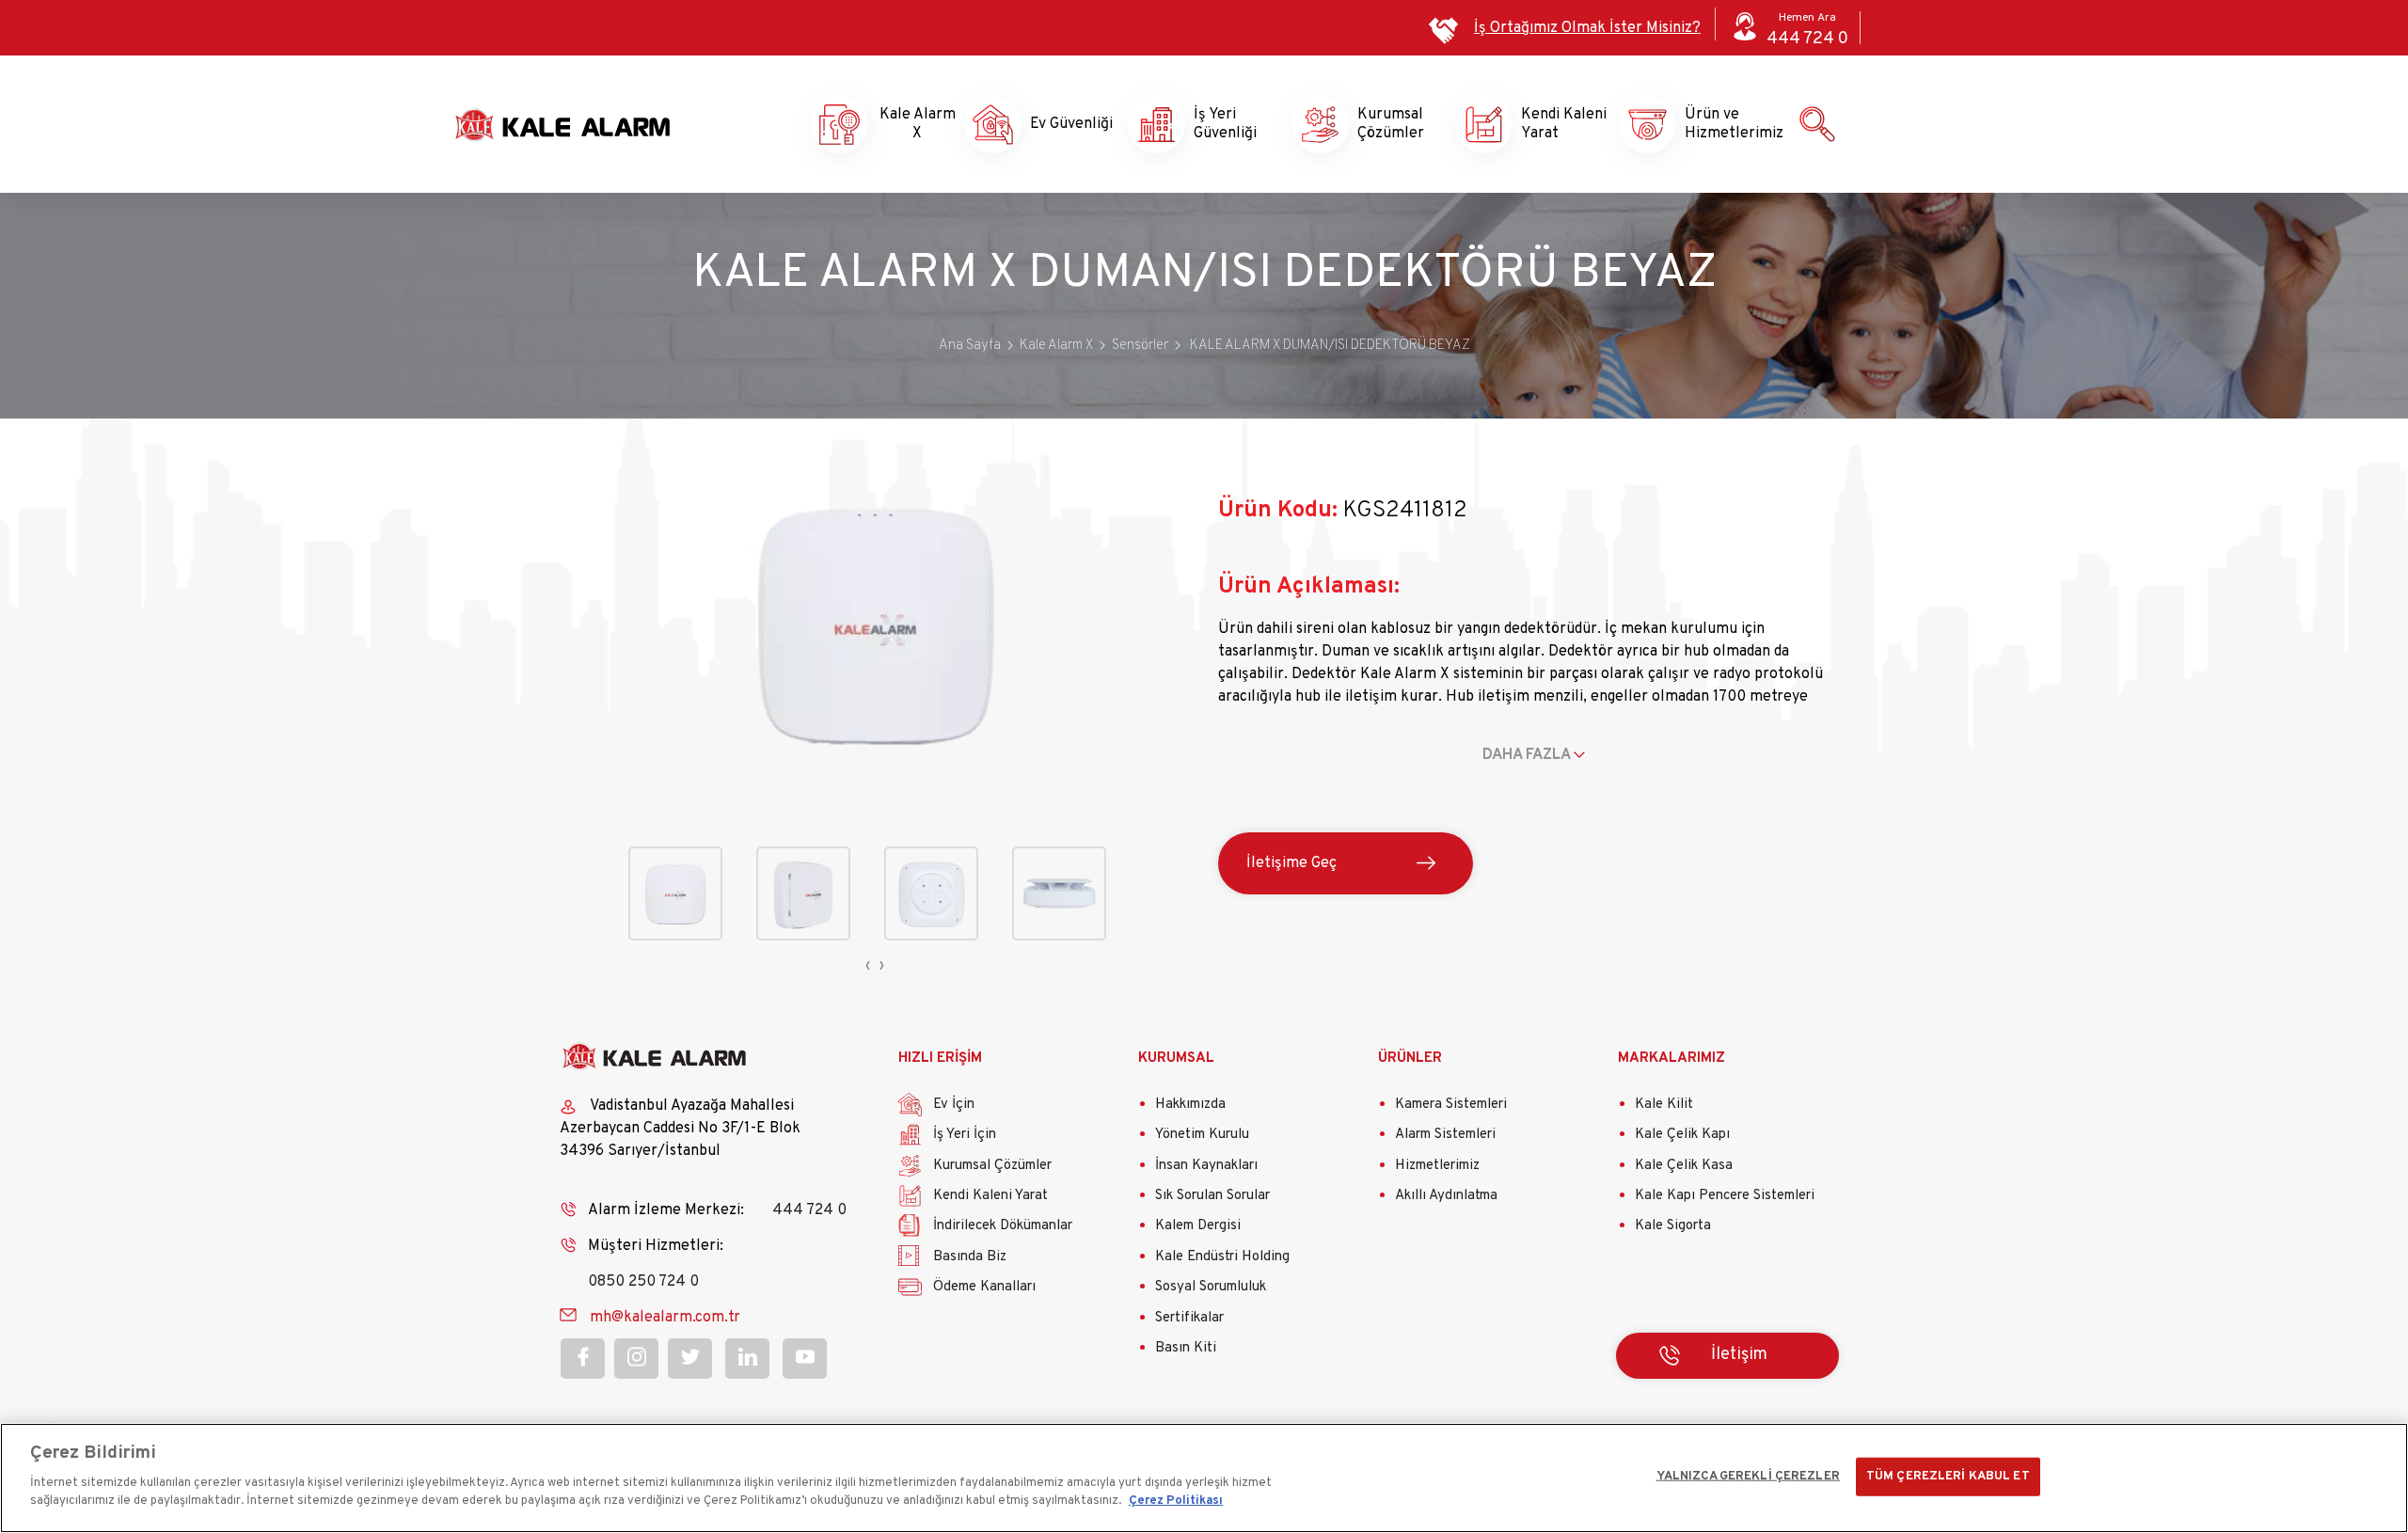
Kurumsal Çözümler (1390, 124)
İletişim (1739, 1355)
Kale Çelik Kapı (1682, 1135)
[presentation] (868, 966)
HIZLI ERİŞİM (940, 1059)
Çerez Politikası (1176, 1501)
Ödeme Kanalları (984, 1287)
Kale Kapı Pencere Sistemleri (1725, 1196)
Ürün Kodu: (1278, 511)
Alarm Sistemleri (1445, 1135)
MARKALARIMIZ (1671, 1059)
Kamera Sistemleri (1451, 1105)
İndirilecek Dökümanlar (1003, 1226)
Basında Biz (970, 1257)
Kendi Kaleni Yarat (1554, 124)
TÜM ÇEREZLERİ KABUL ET (1948, 1476)
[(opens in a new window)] (583, 1359)
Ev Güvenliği (1063, 124)
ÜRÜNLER (1410, 1059)
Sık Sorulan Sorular (1212, 1196)
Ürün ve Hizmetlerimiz (1718, 124)
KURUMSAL (1176, 1059)
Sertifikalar (1189, 1318)
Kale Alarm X (900, 124)
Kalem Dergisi (1198, 1226)
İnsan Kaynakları (1206, 1166)
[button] (875, 777)
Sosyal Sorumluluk (1211, 1287)
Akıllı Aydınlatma (1446, 1196)
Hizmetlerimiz (1437, 1166)
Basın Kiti (1186, 1348)
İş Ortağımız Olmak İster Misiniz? (1587, 28)
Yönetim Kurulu (1202, 1135)
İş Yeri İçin (965, 1135)
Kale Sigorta (1673, 1226)
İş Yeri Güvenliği (1225, 124)
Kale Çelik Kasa (1684, 1166)
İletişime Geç (1291, 863)
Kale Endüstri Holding (1222, 1257)
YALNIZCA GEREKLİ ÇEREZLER (1748, 1476)
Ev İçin (954, 1105)
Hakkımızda (1190, 1105)
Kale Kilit (1664, 1105)
